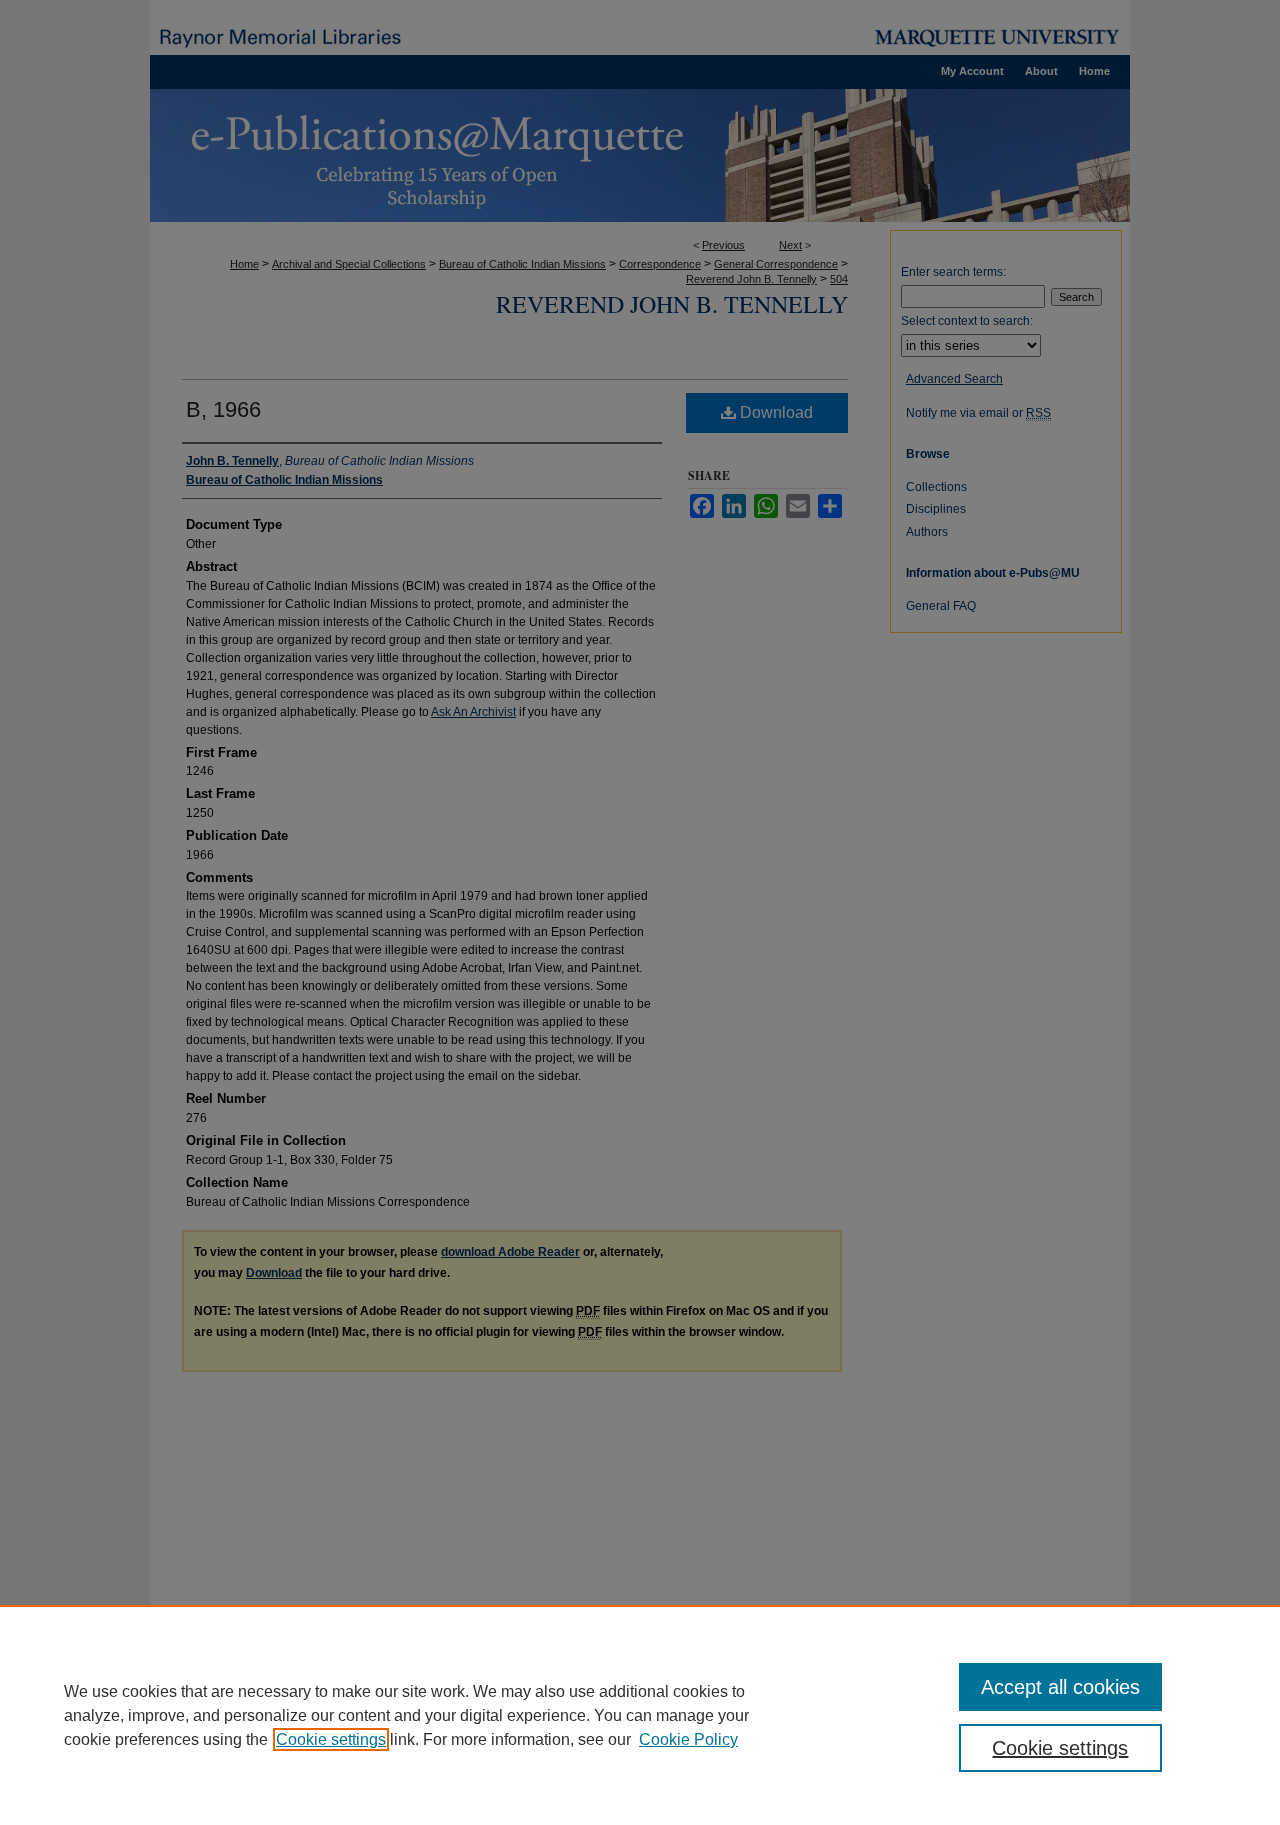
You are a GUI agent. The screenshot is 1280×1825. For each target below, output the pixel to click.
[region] (640, 1715)
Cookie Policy (688, 1739)
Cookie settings (331, 1739)
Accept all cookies (1060, 1687)
